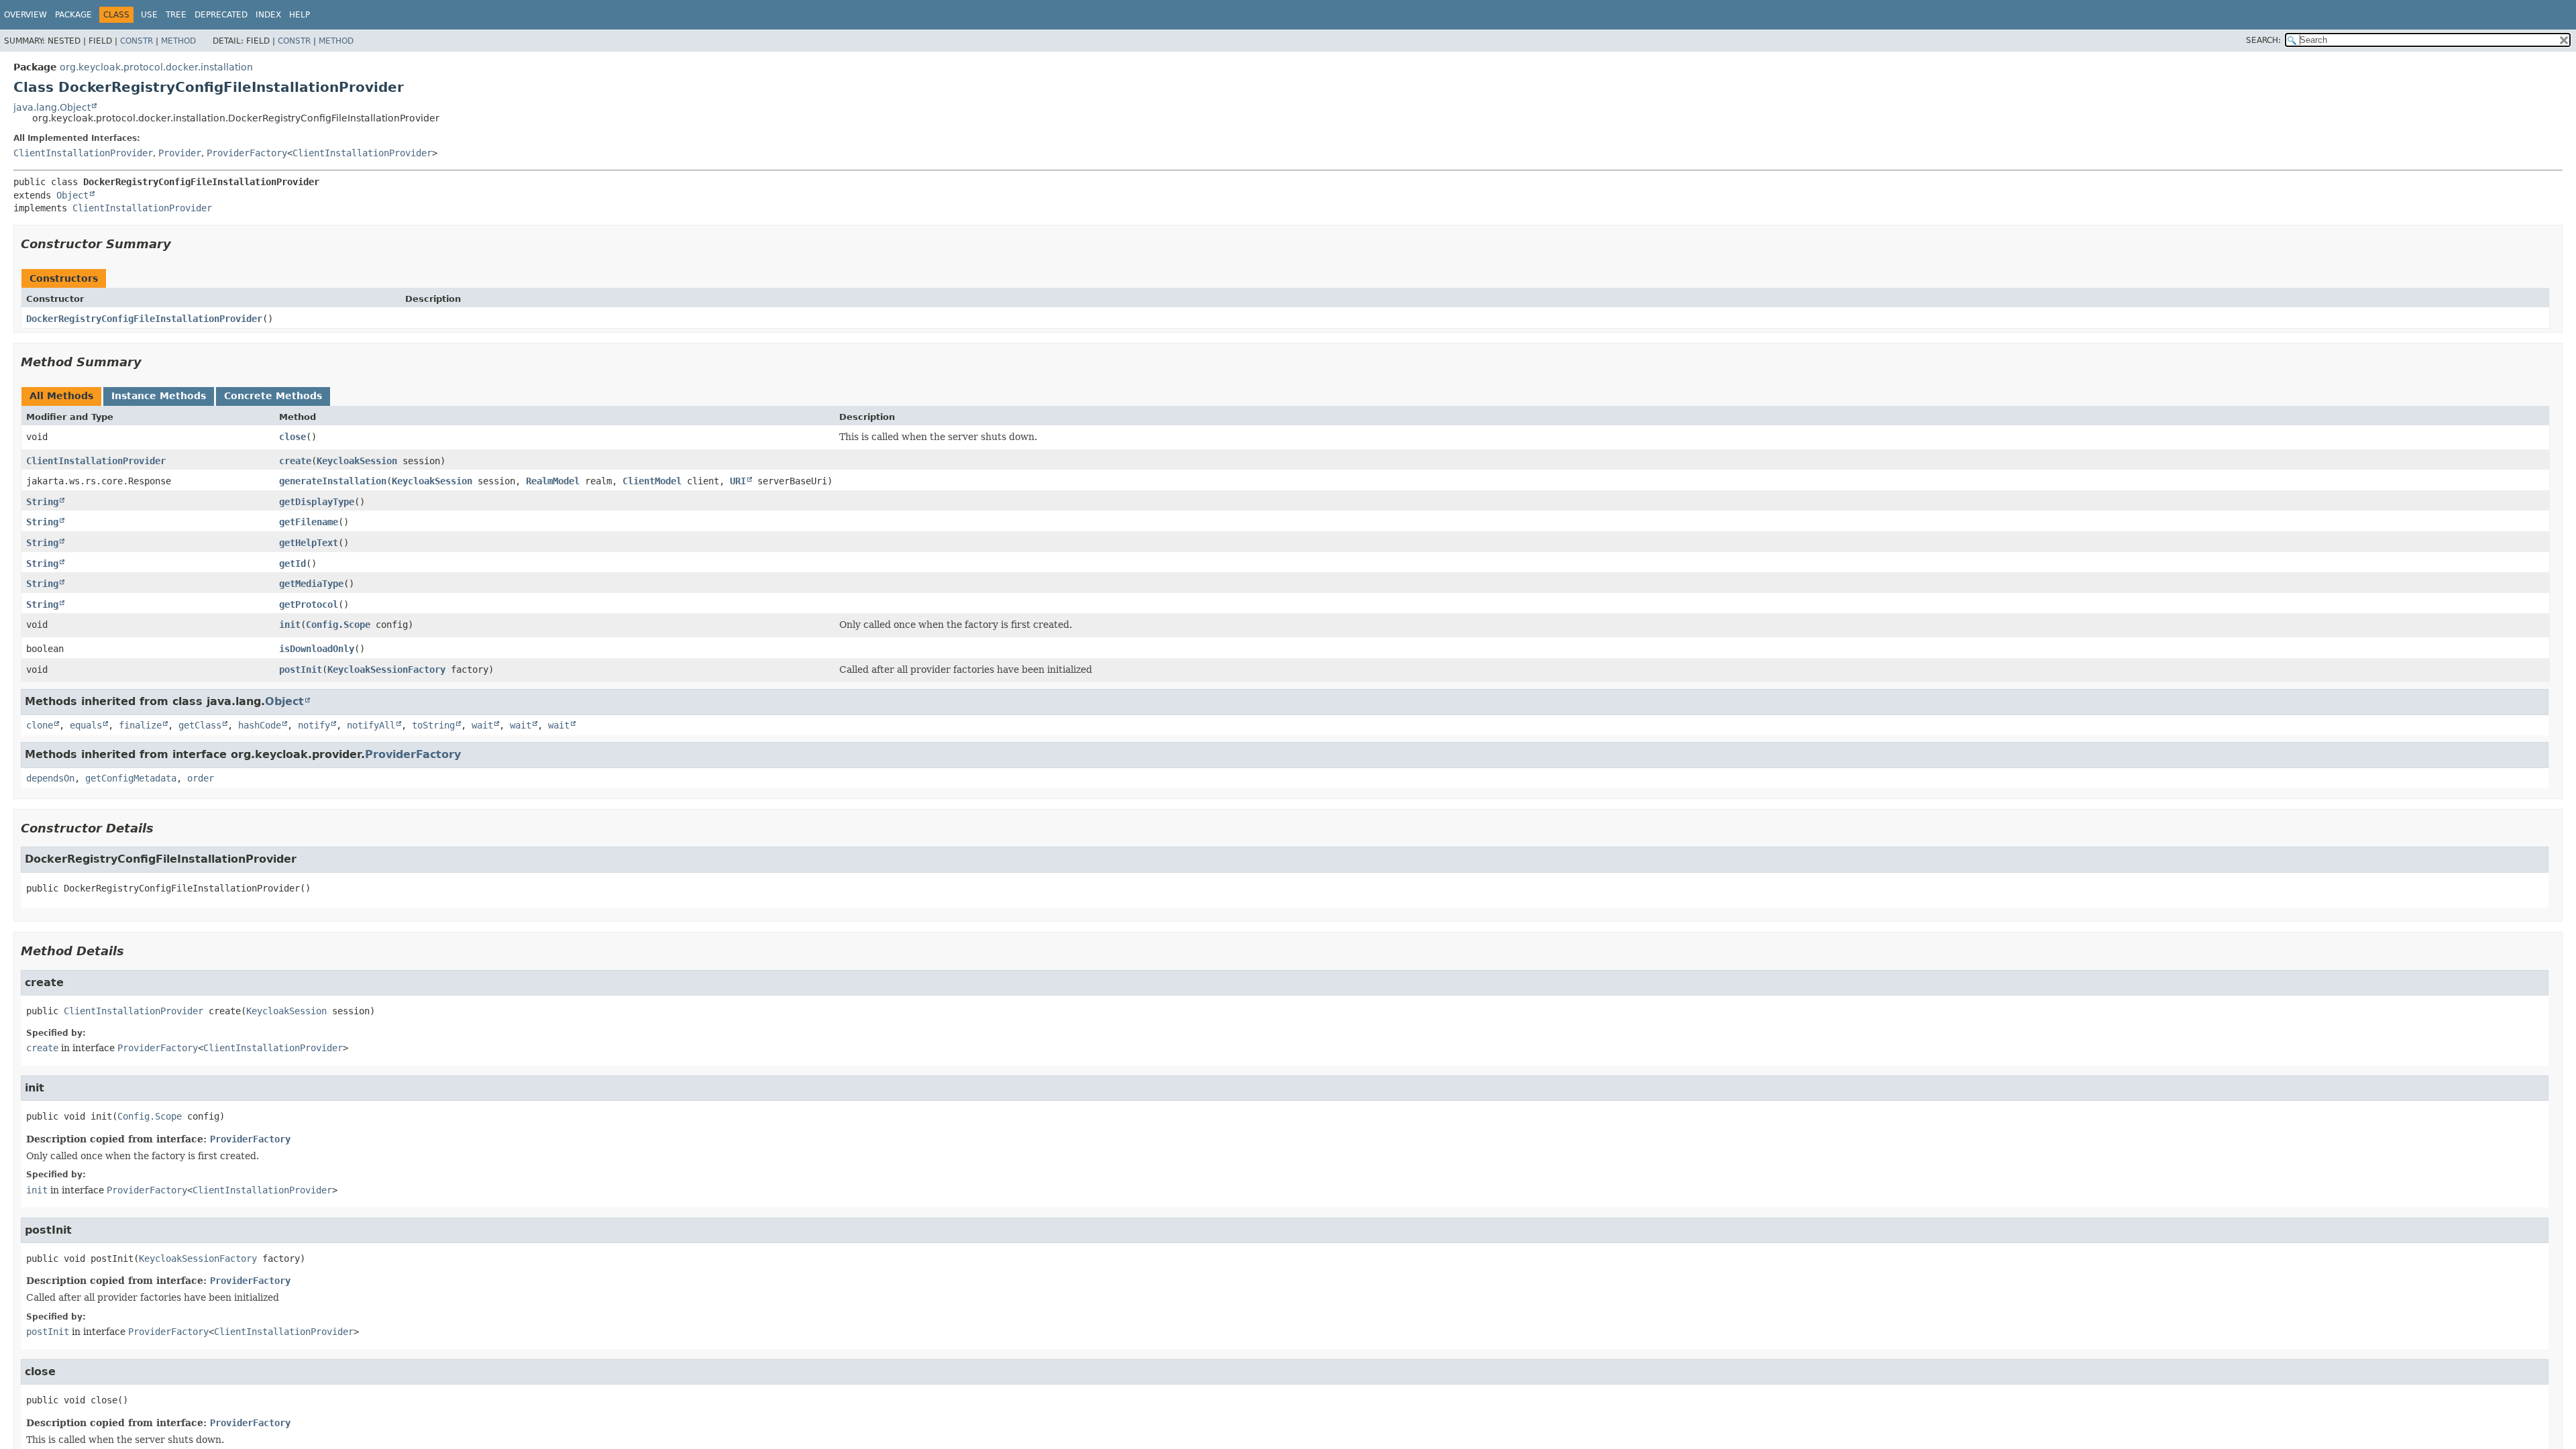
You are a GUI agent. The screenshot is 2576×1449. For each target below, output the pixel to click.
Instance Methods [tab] (159, 396)
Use (149, 15)
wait (482, 725)
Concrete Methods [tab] (273, 396)
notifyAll (371, 725)
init (290, 625)
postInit (301, 669)
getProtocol (309, 604)
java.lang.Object (52, 107)
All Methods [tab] (61, 396)
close (292, 437)
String (42, 502)
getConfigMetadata (131, 778)
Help (300, 15)
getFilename (309, 522)
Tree (176, 15)
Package (73, 15)
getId (292, 563)
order (201, 778)
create (295, 461)
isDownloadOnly (317, 649)
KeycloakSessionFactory (386, 669)
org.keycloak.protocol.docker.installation (156, 67)
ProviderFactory (247, 153)
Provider (180, 153)
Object (72, 195)
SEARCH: (2263, 40)
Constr (137, 41)
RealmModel (553, 481)
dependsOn (50, 778)
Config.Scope (338, 625)
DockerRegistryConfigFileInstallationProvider (144, 319)
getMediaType (311, 584)
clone (40, 725)
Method (178, 41)
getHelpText (309, 543)
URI (738, 481)
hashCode (260, 725)
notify (314, 725)
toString (433, 725)
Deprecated (221, 15)
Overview (25, 15)
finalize (140, 725)
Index (268, 15)
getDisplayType (317, 502)
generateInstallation (333, 481)
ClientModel (652, 481)
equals (86, 725)
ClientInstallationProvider (83, 153)
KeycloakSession (357, 461)
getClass (200, 725)
